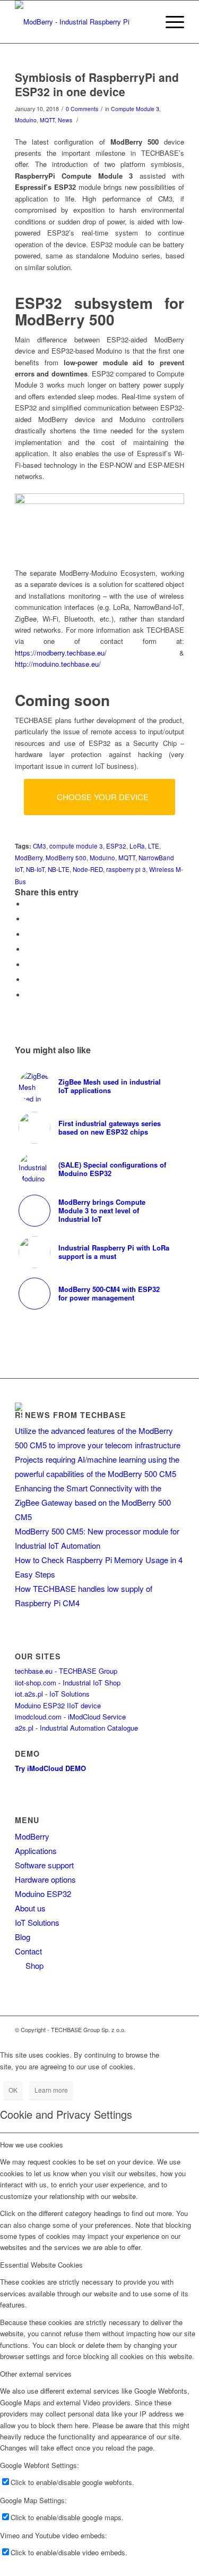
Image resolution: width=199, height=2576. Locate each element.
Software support (44, 1865)
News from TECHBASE (76, 1415)
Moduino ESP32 (43, 1894)
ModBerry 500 (66, 858)
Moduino (26, 120)
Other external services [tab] (36, 2374)
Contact (28, 1951)
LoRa (137, 846)
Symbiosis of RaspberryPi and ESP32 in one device (97, 84)
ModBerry (29, 858)
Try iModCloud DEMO (50, 1768)
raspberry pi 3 (126, 869)
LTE (154, 846)
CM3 (40, 846)
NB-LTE (59, 869)
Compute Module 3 (135, 109)
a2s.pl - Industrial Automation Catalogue (76, 1728)
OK (13, 2090)
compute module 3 (76, 846)
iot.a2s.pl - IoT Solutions (52, 1694)
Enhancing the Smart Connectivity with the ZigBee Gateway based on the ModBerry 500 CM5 (93, 1502)
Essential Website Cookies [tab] (41, 2265)
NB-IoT (35, 869)
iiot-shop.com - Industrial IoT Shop (68, 1683)
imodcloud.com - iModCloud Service (70, 1717)
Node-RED (88, 869)
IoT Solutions (37, 1922)
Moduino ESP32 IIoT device (58, 1705)
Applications (36, 1851)
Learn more (51, 2090)
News (65, 120)
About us (30, 1908)
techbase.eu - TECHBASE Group (66, 1671)
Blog (23, 1937)
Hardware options (45, 1879)
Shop (32, 1965)
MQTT (47, 120)
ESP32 (116, 846)
